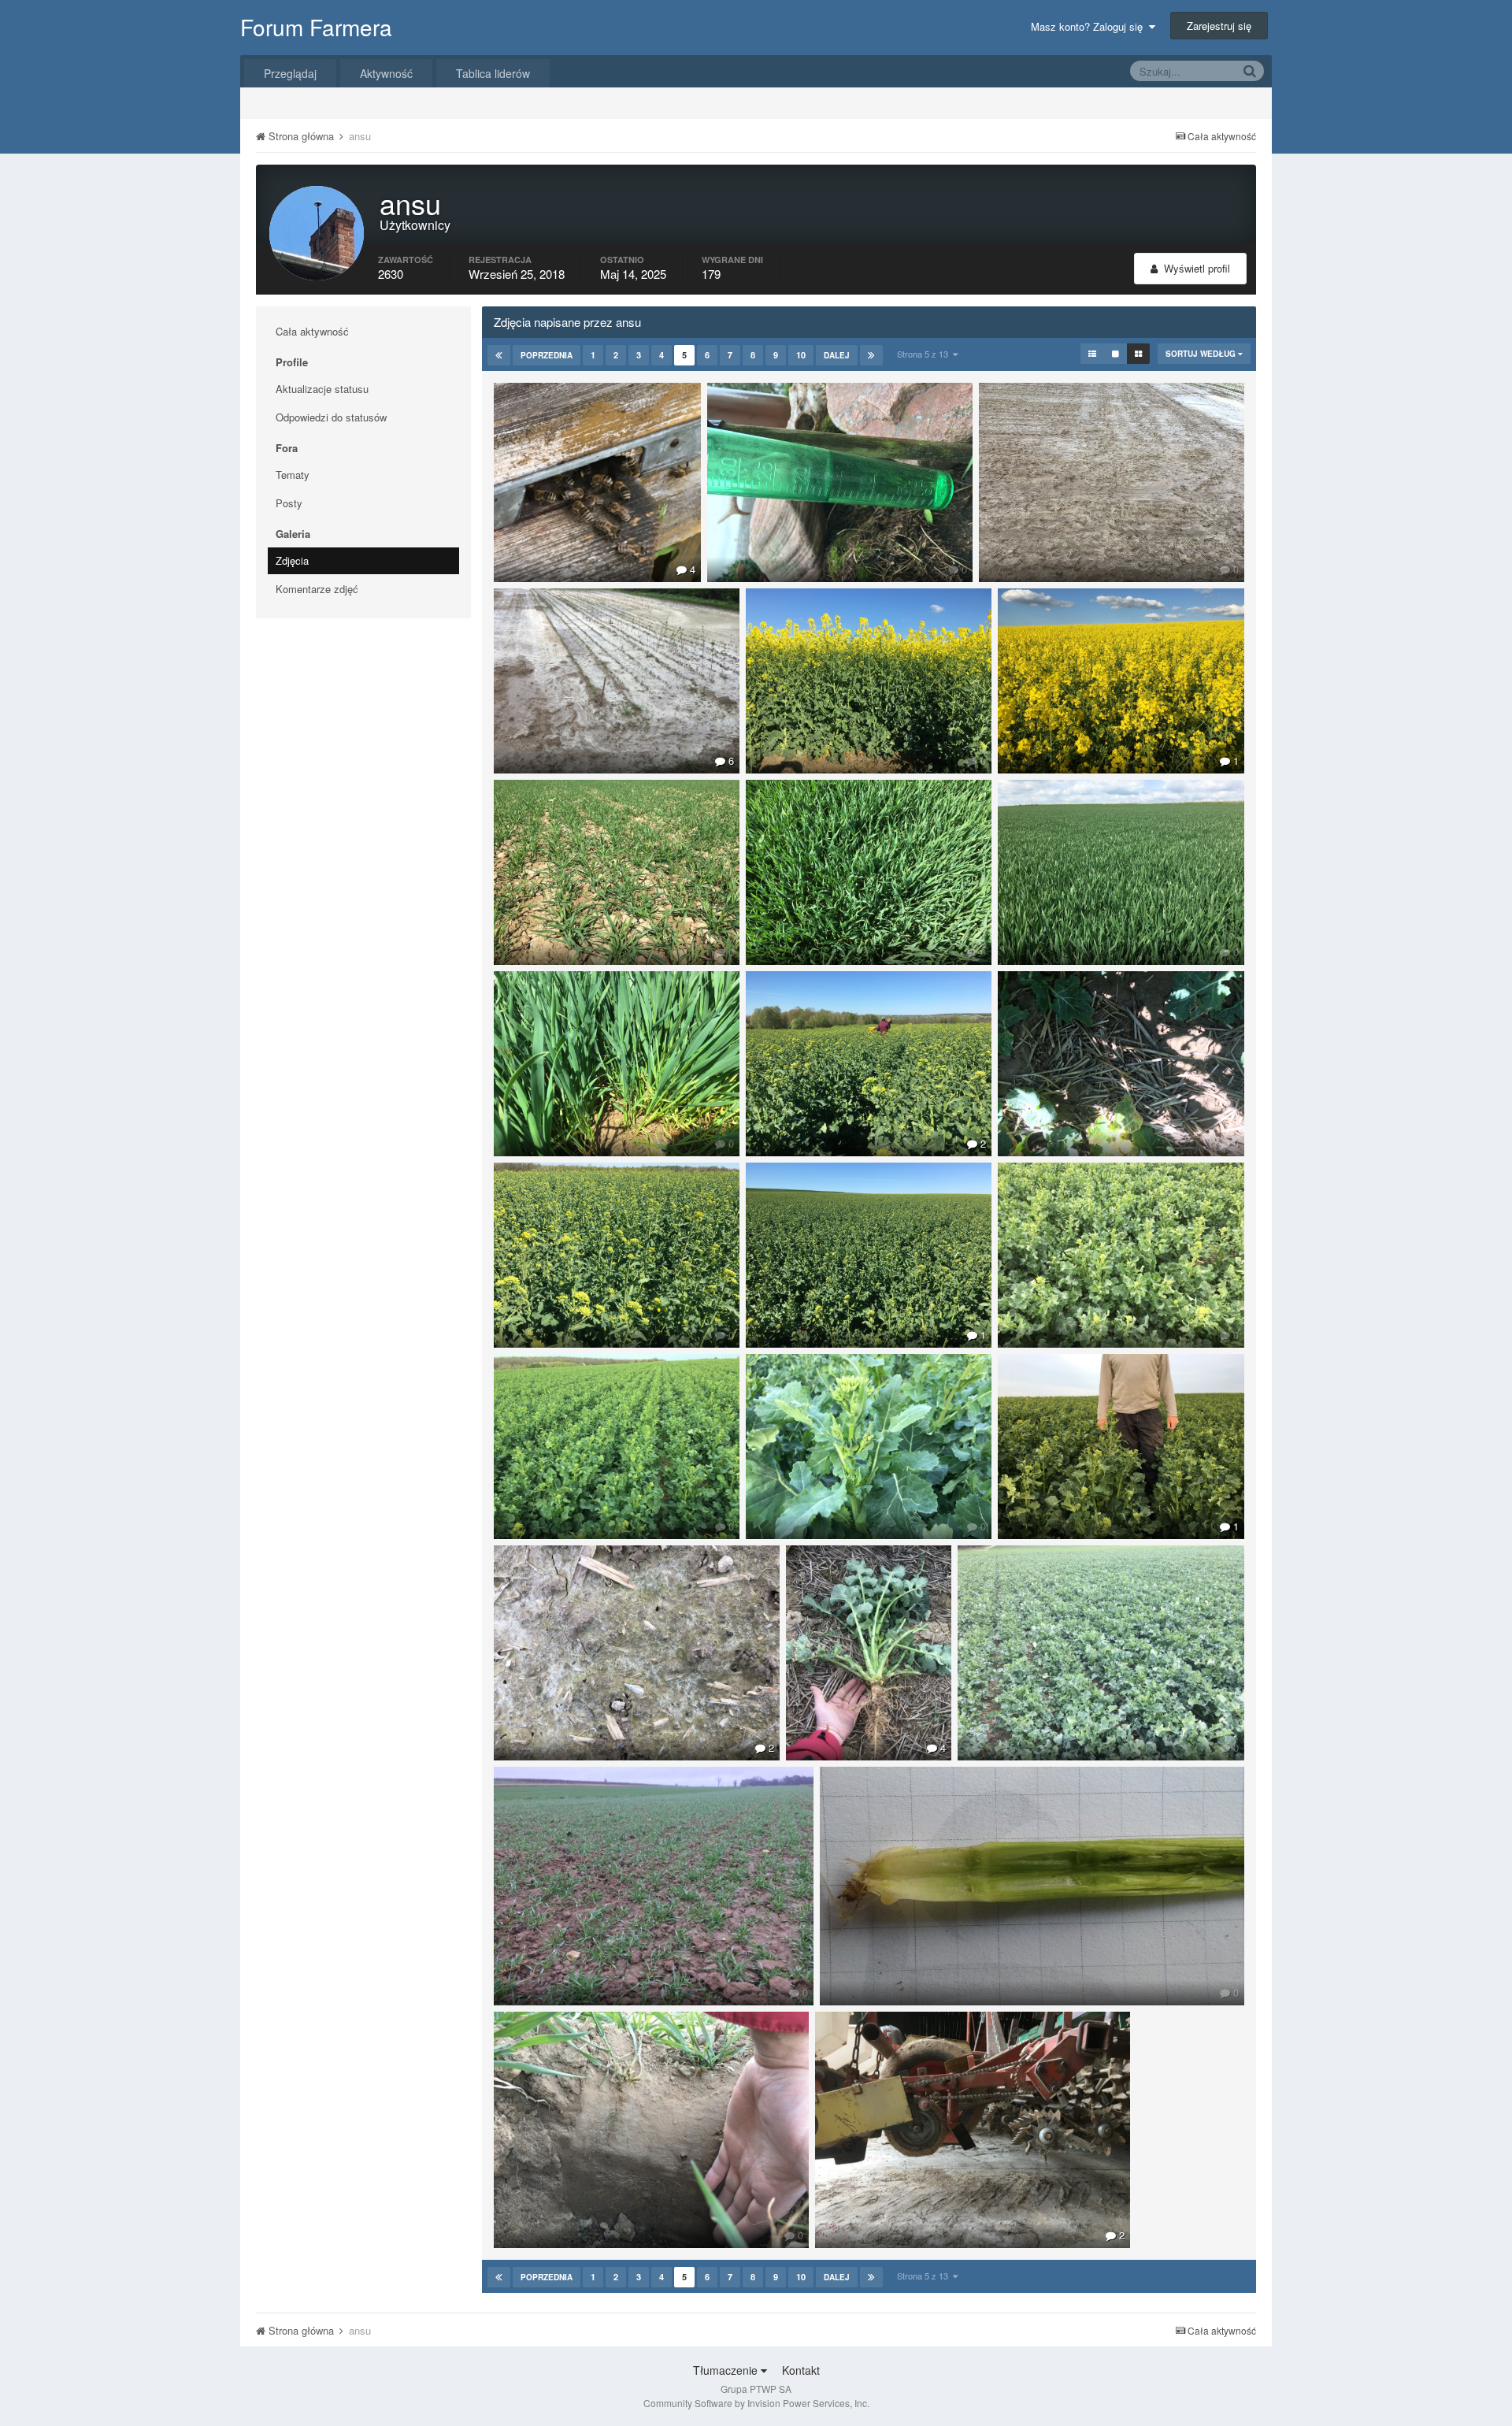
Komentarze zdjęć (317, 589)
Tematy (293, 475)
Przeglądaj (290, 73)
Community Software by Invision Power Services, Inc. (756, 2403)
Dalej (837, 355)
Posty (289, 503)
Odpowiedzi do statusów (331, 417)
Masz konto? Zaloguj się (1090, 26)
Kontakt (801, 2370)
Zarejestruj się (1219, 26)
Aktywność (386, 73)
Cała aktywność (312, 331)
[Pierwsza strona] (499, 355)
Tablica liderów (493, 73)
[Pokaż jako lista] (1092, 354)
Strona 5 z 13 (925, 354)
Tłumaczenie (727, 2370)
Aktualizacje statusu (322, 389)
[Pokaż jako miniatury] (1138, 354)
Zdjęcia (292, 560)
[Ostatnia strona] (871, 355)
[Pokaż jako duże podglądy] (1115, 354)
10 (801, 355)
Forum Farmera (316, 27)
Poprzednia (547, 355)
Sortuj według (1202, 354)
